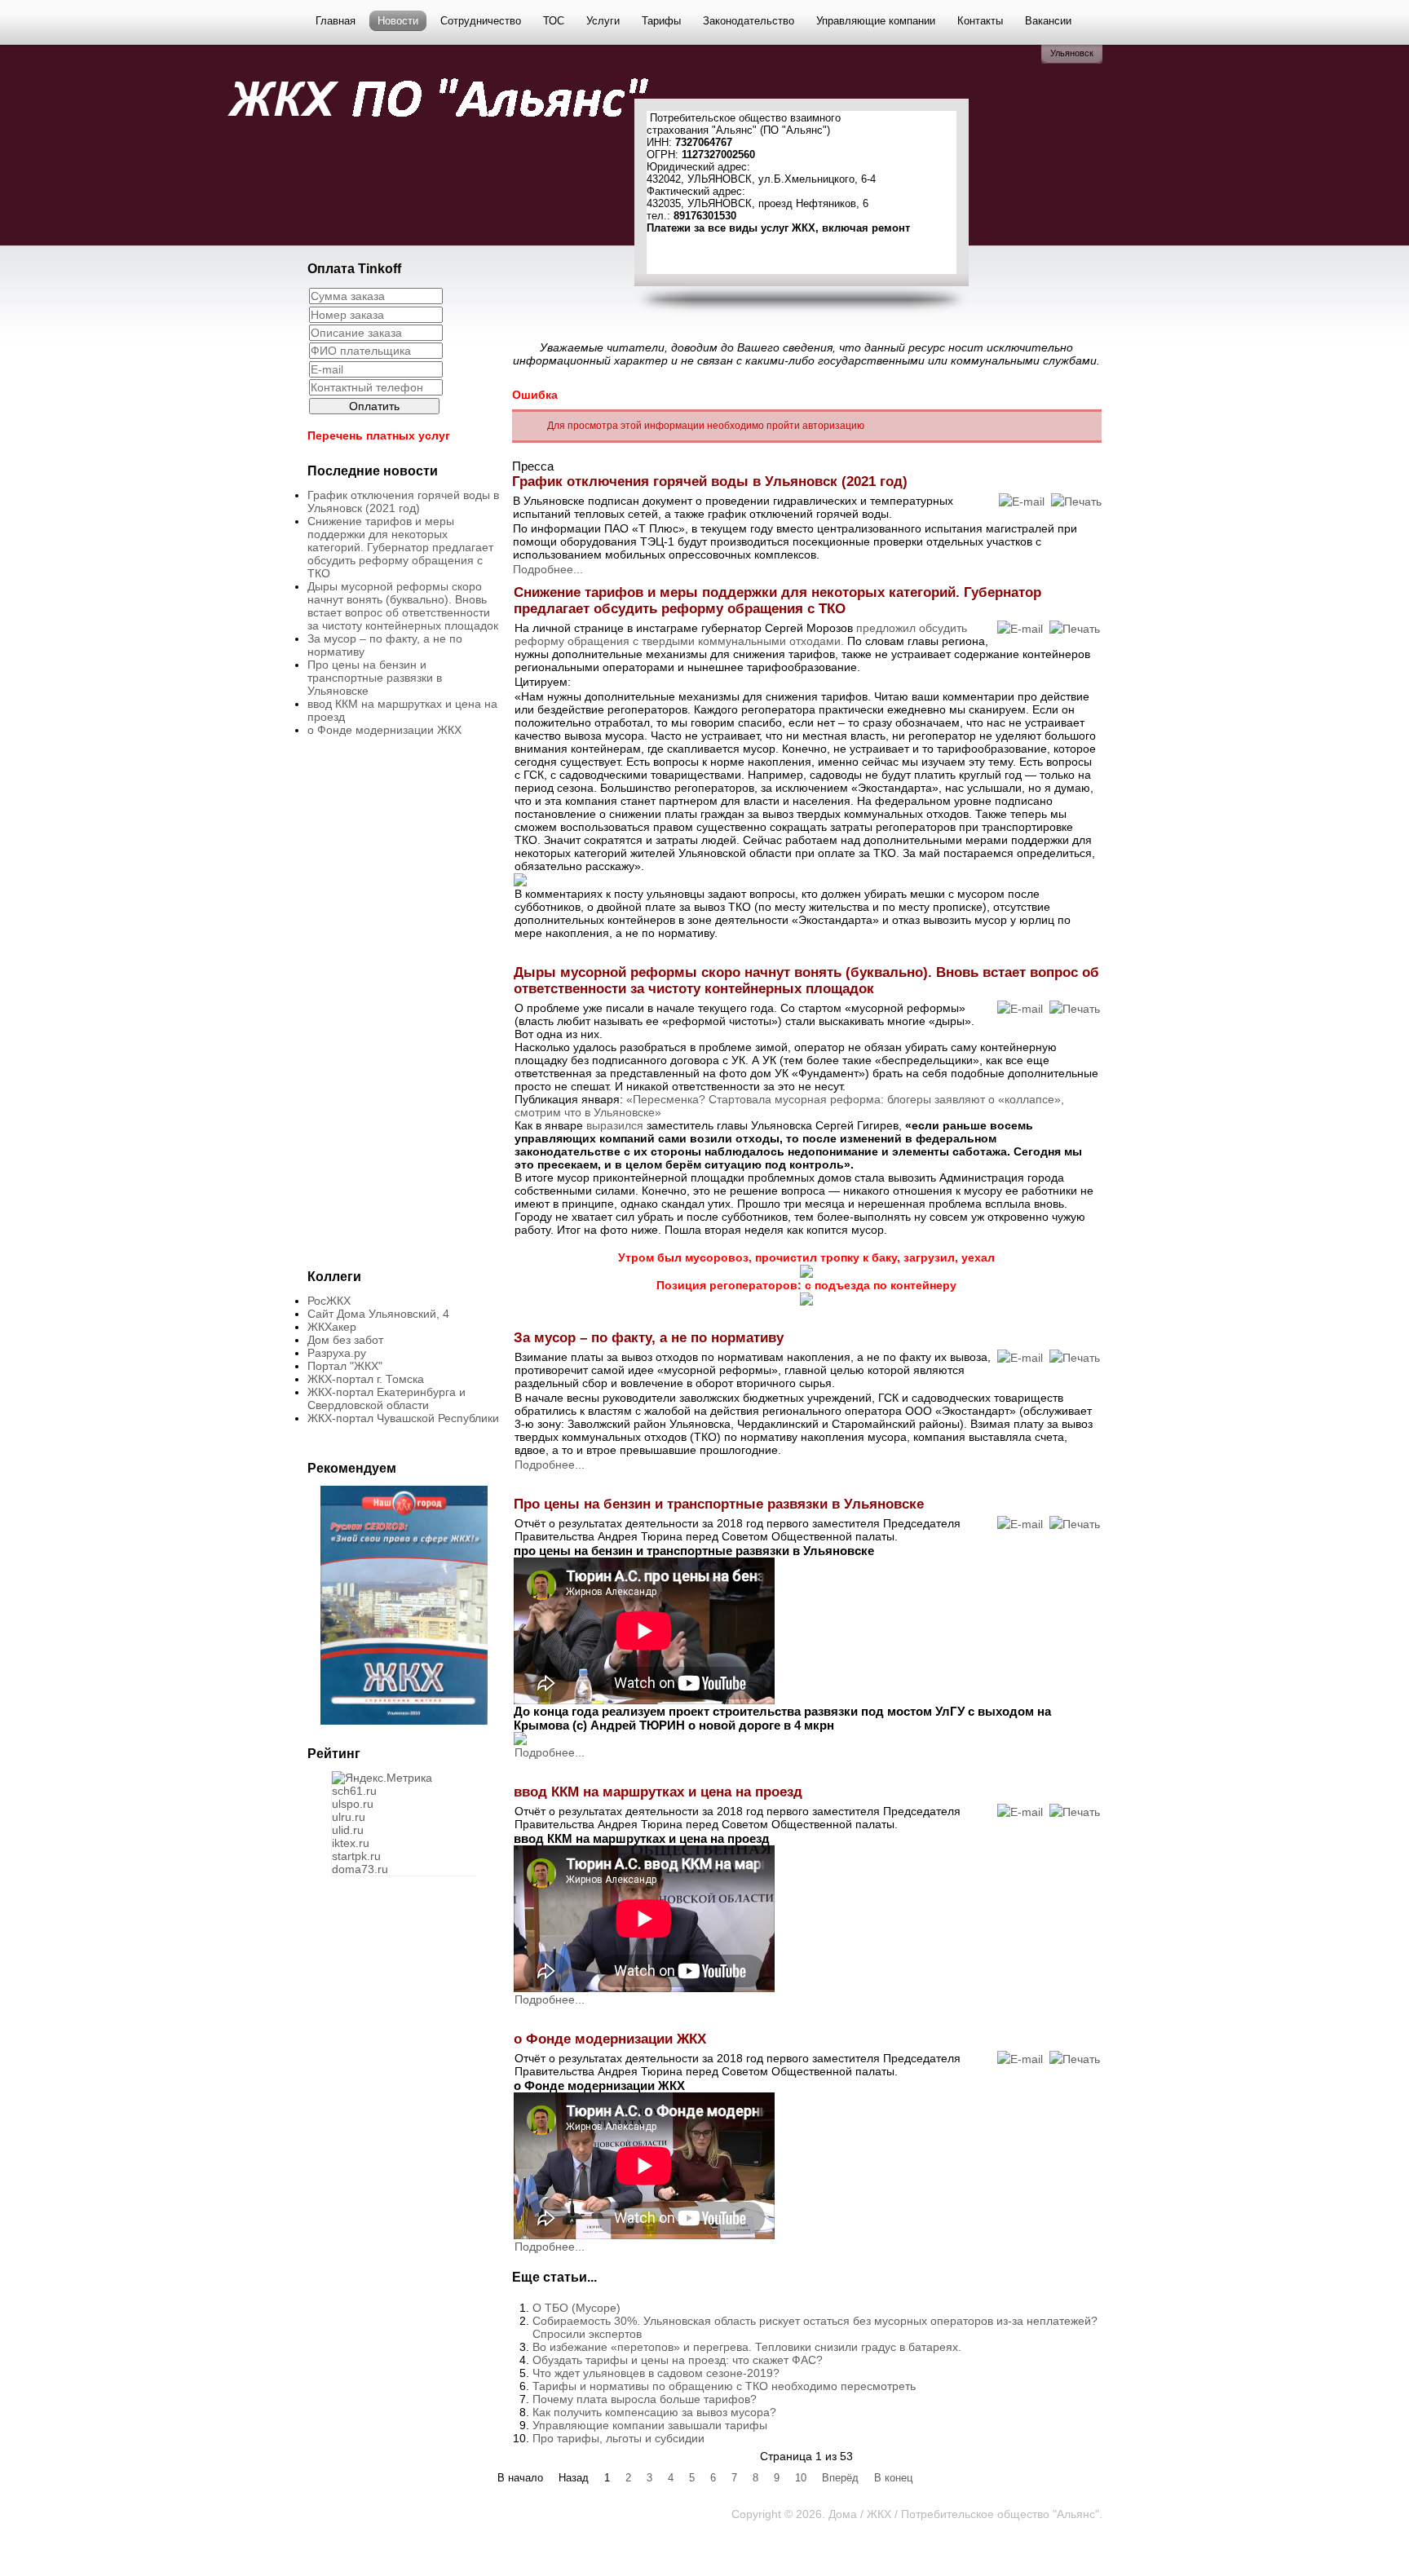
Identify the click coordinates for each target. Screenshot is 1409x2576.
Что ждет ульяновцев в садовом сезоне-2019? (656, 2373)
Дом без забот (345, 1340)
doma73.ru (360, 1869)
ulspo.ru (353, 1804)
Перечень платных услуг (379, 435)
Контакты (980, 21)
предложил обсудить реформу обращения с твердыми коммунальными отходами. (741, 634)
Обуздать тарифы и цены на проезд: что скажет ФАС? (678, 2360)
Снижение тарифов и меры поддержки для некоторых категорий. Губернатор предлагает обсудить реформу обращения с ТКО (400, 547)
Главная (336, 21)
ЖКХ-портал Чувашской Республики (403, 1418)
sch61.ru (354, 1791)
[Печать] (1076, 502)
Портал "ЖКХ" (345, 1366)
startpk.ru (356, 1856)
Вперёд (840, 2478)
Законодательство (749, 21)
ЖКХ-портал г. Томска (366, 1379)
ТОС (554, 21)
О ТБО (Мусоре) (576, 2308)
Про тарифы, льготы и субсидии (618, 2438)
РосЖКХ (329, 1301)
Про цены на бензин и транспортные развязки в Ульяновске (375, 678)
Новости (398, 21)
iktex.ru (351, 1843)
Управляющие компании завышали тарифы (650, 2425)
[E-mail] (1022, 502)
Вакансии (1048, 21)
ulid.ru (348, 1830)
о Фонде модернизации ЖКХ (384, 730)
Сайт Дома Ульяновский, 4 (378, 1314)
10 (801, 2478)
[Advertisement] (466, 188)
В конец (893, 2478)
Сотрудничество (481, 21)
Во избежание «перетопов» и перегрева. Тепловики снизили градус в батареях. (747, 2347)
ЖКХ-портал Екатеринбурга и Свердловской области (386, 1398)
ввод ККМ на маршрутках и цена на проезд (658, 1792)
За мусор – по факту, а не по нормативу (649, 1338)
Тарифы (661, 21)
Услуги (603, 21)
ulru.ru (349, 1817)
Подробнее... (548, 569)
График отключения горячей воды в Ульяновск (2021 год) (403, 502)
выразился (615, 1125)
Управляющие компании (876, 21)
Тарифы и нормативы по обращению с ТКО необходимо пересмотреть (724, 2386)
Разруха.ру (337, 1353)
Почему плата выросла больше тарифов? (645, 2399)
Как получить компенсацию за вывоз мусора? (654, 2412)
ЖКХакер (332, 1327)
